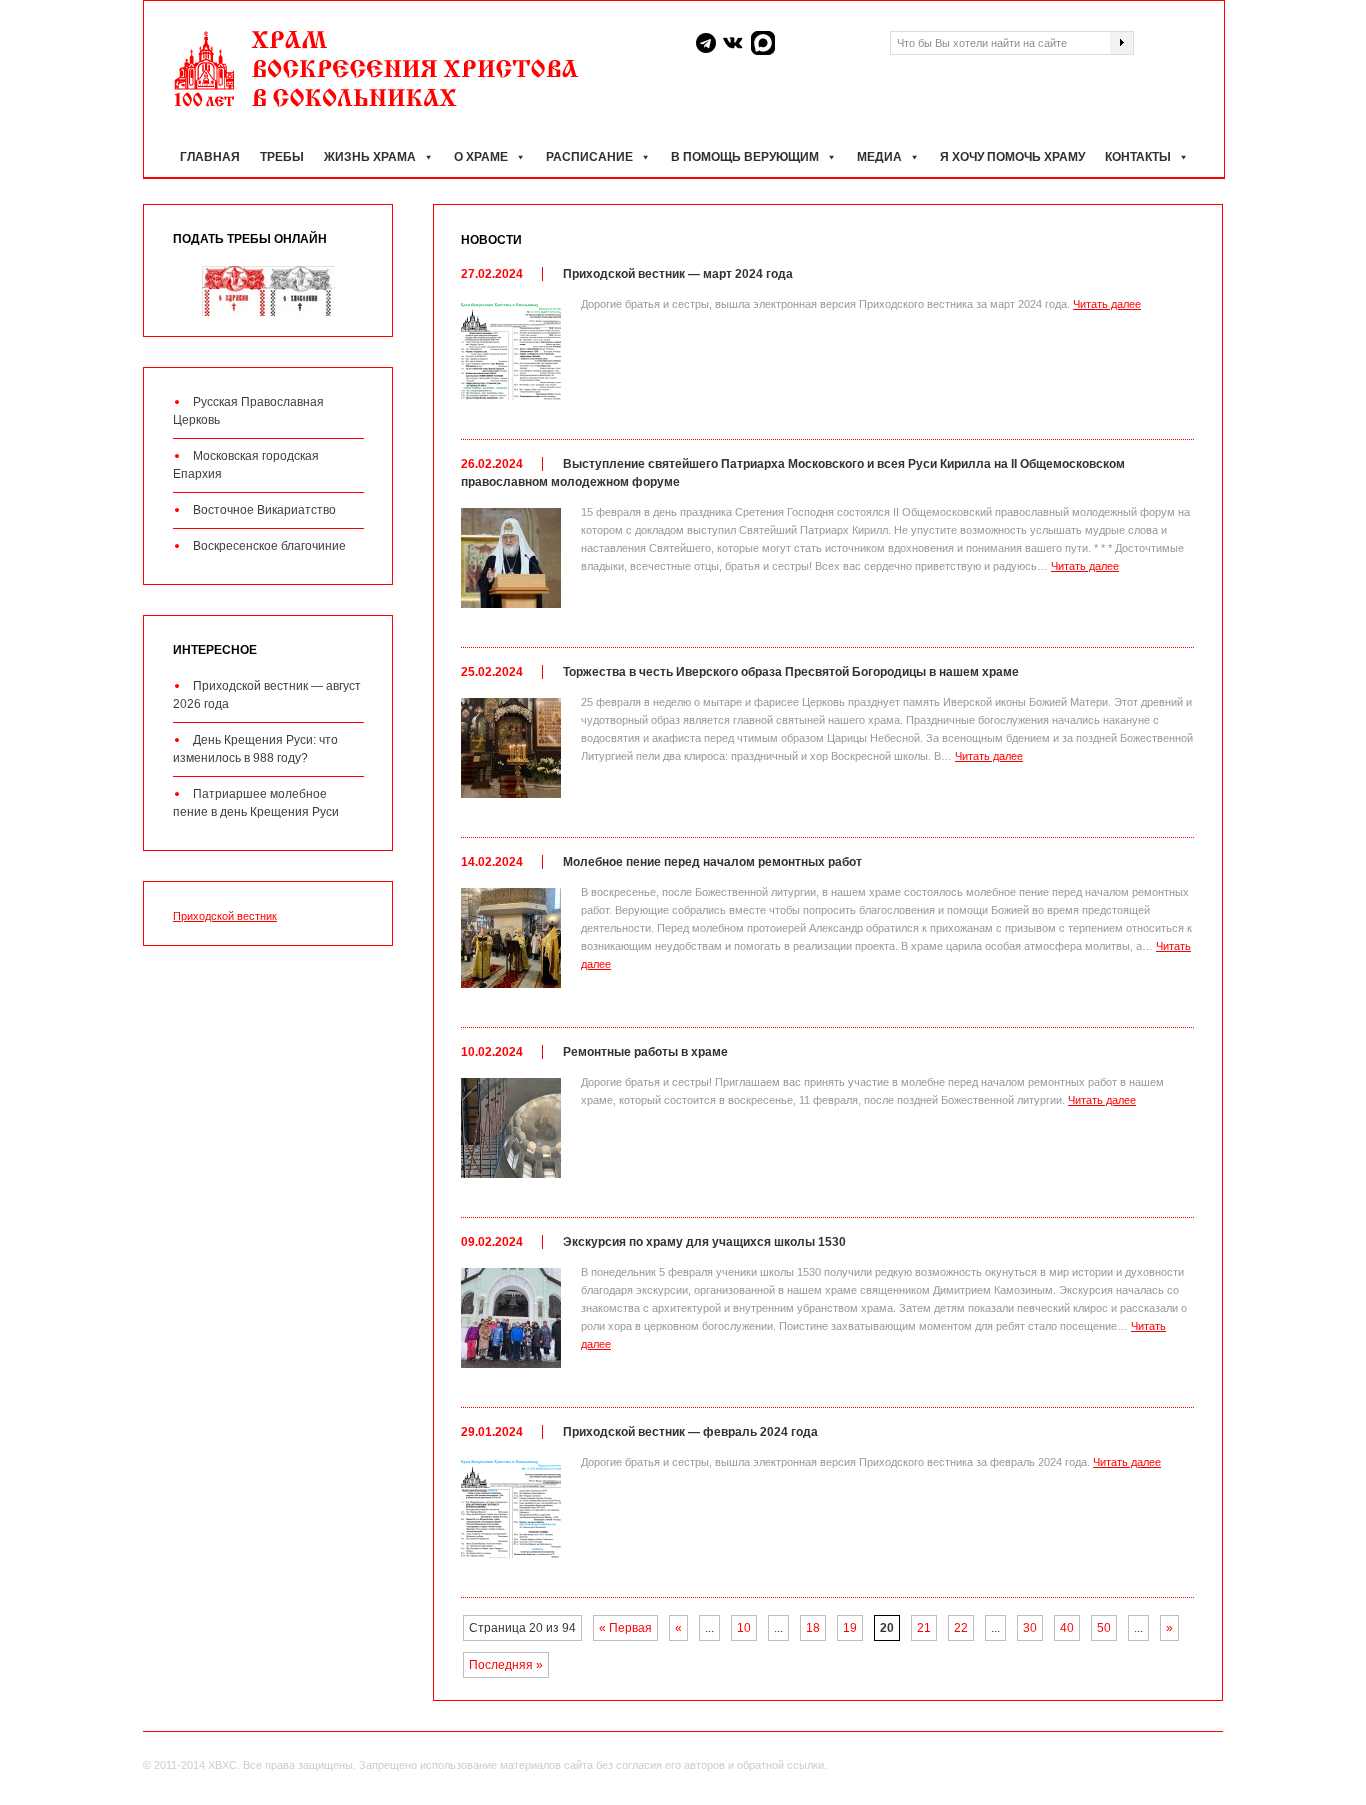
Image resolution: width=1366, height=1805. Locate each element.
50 (1104, 1628)
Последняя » (506, 1665)
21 (924, 1628)
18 (813, 1628)
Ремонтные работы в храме (645, 1052)
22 (961, 1628)
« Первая (625, 1628)
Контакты (1138, 157)
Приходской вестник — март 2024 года (678, 274)
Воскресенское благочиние (269, 546)
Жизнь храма (370, 157)
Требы (282, 157)
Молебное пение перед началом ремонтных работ (712, 862)
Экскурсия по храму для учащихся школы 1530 (704, 1242)
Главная (210, 157)
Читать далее (1107, 304)
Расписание (589, 157)
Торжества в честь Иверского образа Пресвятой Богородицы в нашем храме (791, 672)
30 (1030, 1628)
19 (850, 1628)
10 (744, 1628)
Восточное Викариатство (264, 510)
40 (1067, 1628)
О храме (481, 157)
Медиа (879, 157)
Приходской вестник (225, 916)
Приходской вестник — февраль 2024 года (690, 1432)
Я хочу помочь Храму (1012, 157)
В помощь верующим (745, 157)
